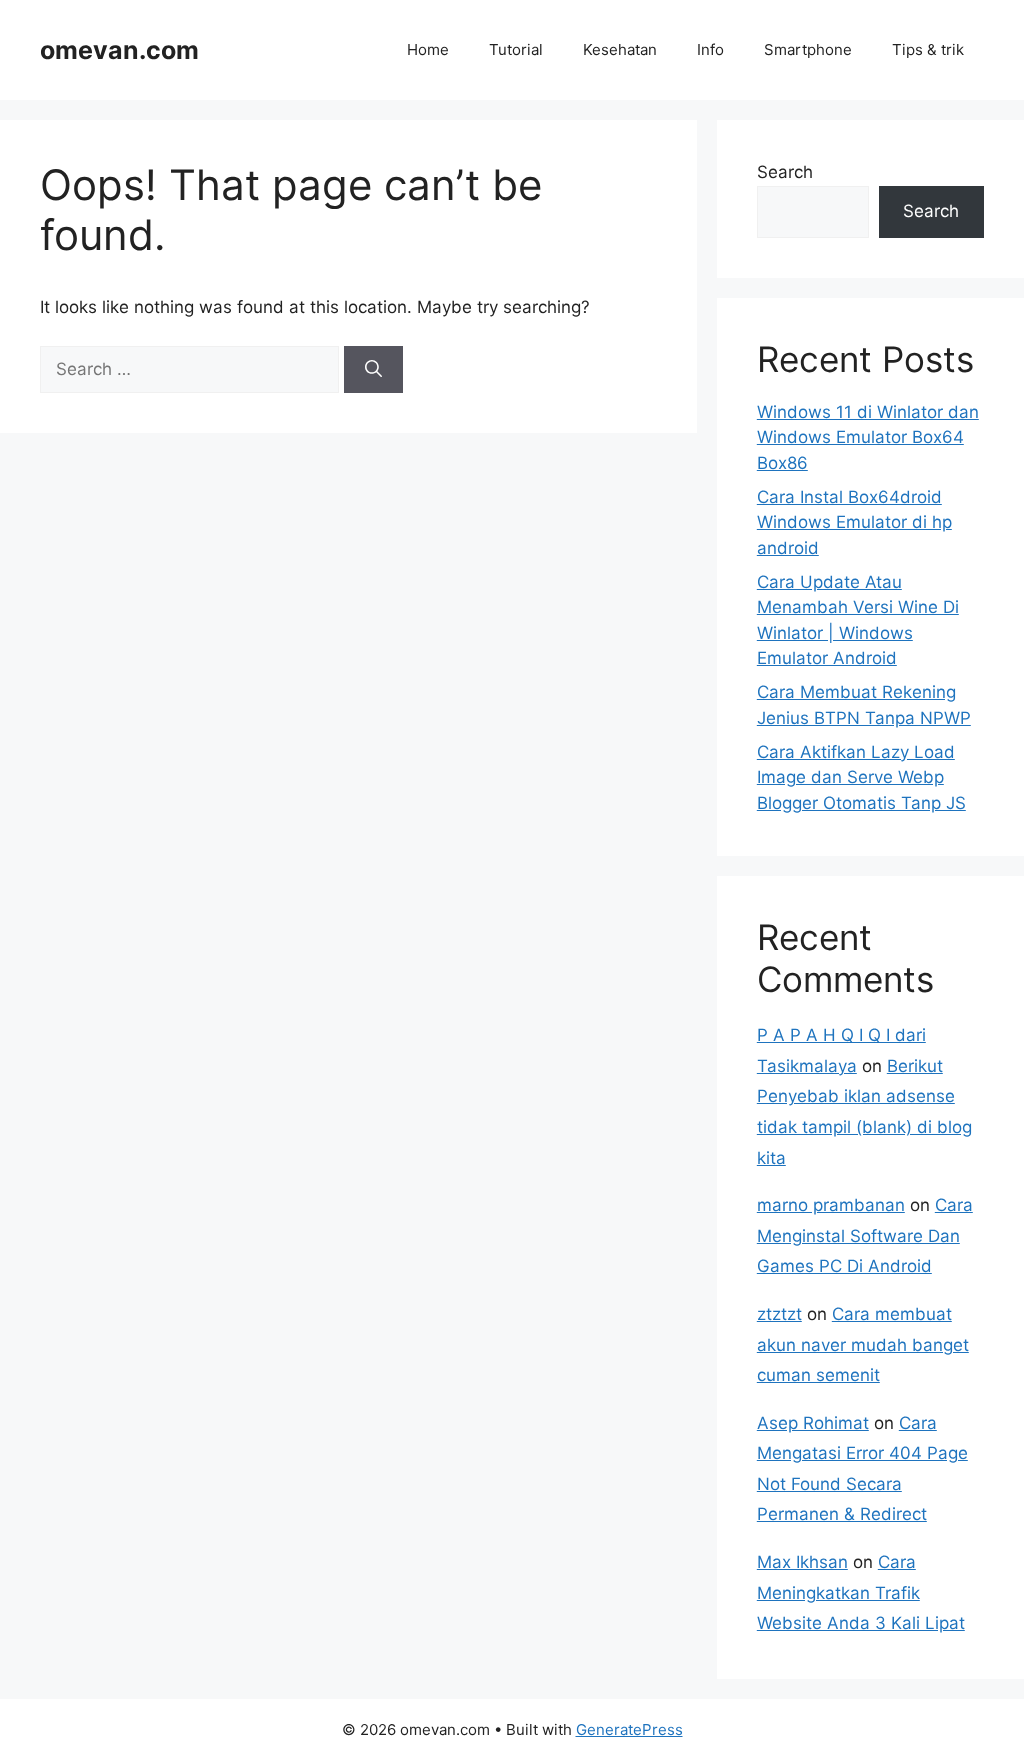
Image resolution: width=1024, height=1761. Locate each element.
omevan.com (119, 50)
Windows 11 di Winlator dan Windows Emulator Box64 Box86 (868, 437)
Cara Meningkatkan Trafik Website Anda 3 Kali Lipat (861, 1592)
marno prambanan (831, 1205)
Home (428, 49)
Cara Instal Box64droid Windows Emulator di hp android (854, 522)
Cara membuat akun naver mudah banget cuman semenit (863, 1344)
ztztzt (779, 1314)
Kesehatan (620, 49)
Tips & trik (928, 49)
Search (785, 172)
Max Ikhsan (802, 1562)
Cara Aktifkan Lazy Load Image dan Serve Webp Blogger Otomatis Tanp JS (861, 777)
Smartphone (808, 49)
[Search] (373, 370)
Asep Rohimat (813, 1423)
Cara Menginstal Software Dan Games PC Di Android (865, 1235)
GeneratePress (629, 1729)
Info (710, 49)
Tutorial (516, 49)
